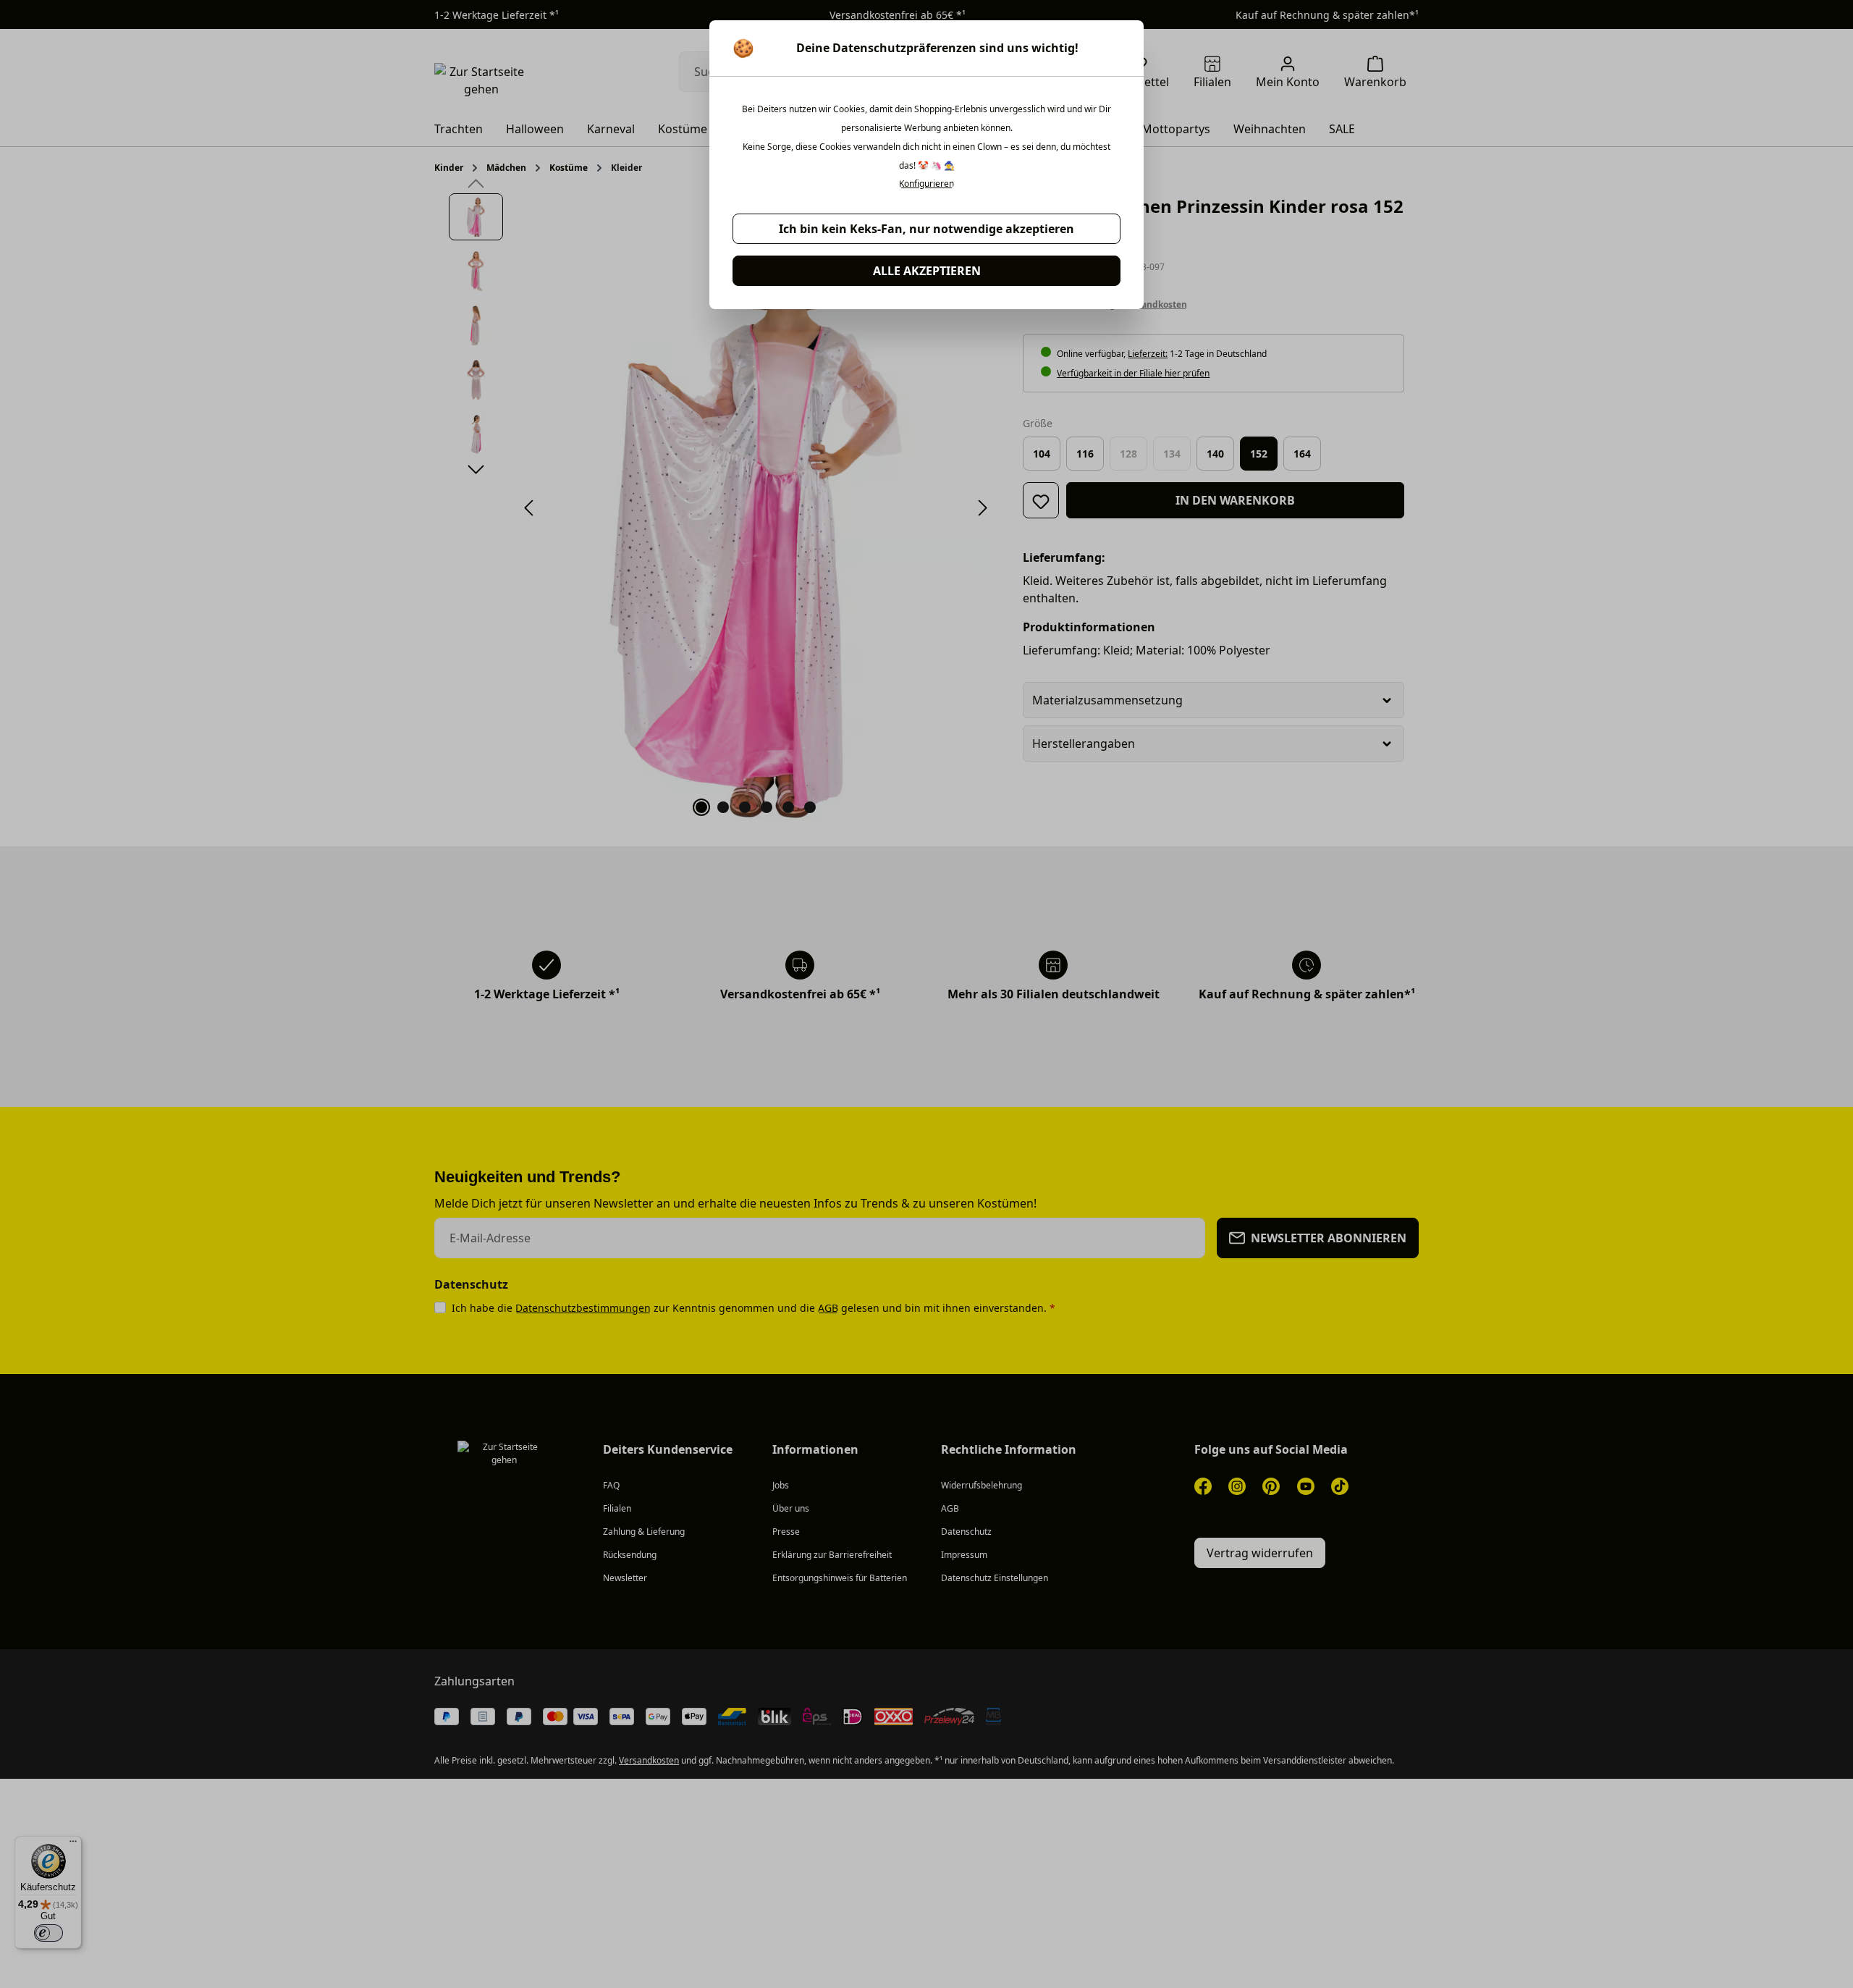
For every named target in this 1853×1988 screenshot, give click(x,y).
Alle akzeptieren (927, 271)
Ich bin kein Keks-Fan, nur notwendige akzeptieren (926, 229)
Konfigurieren (926, 184)
